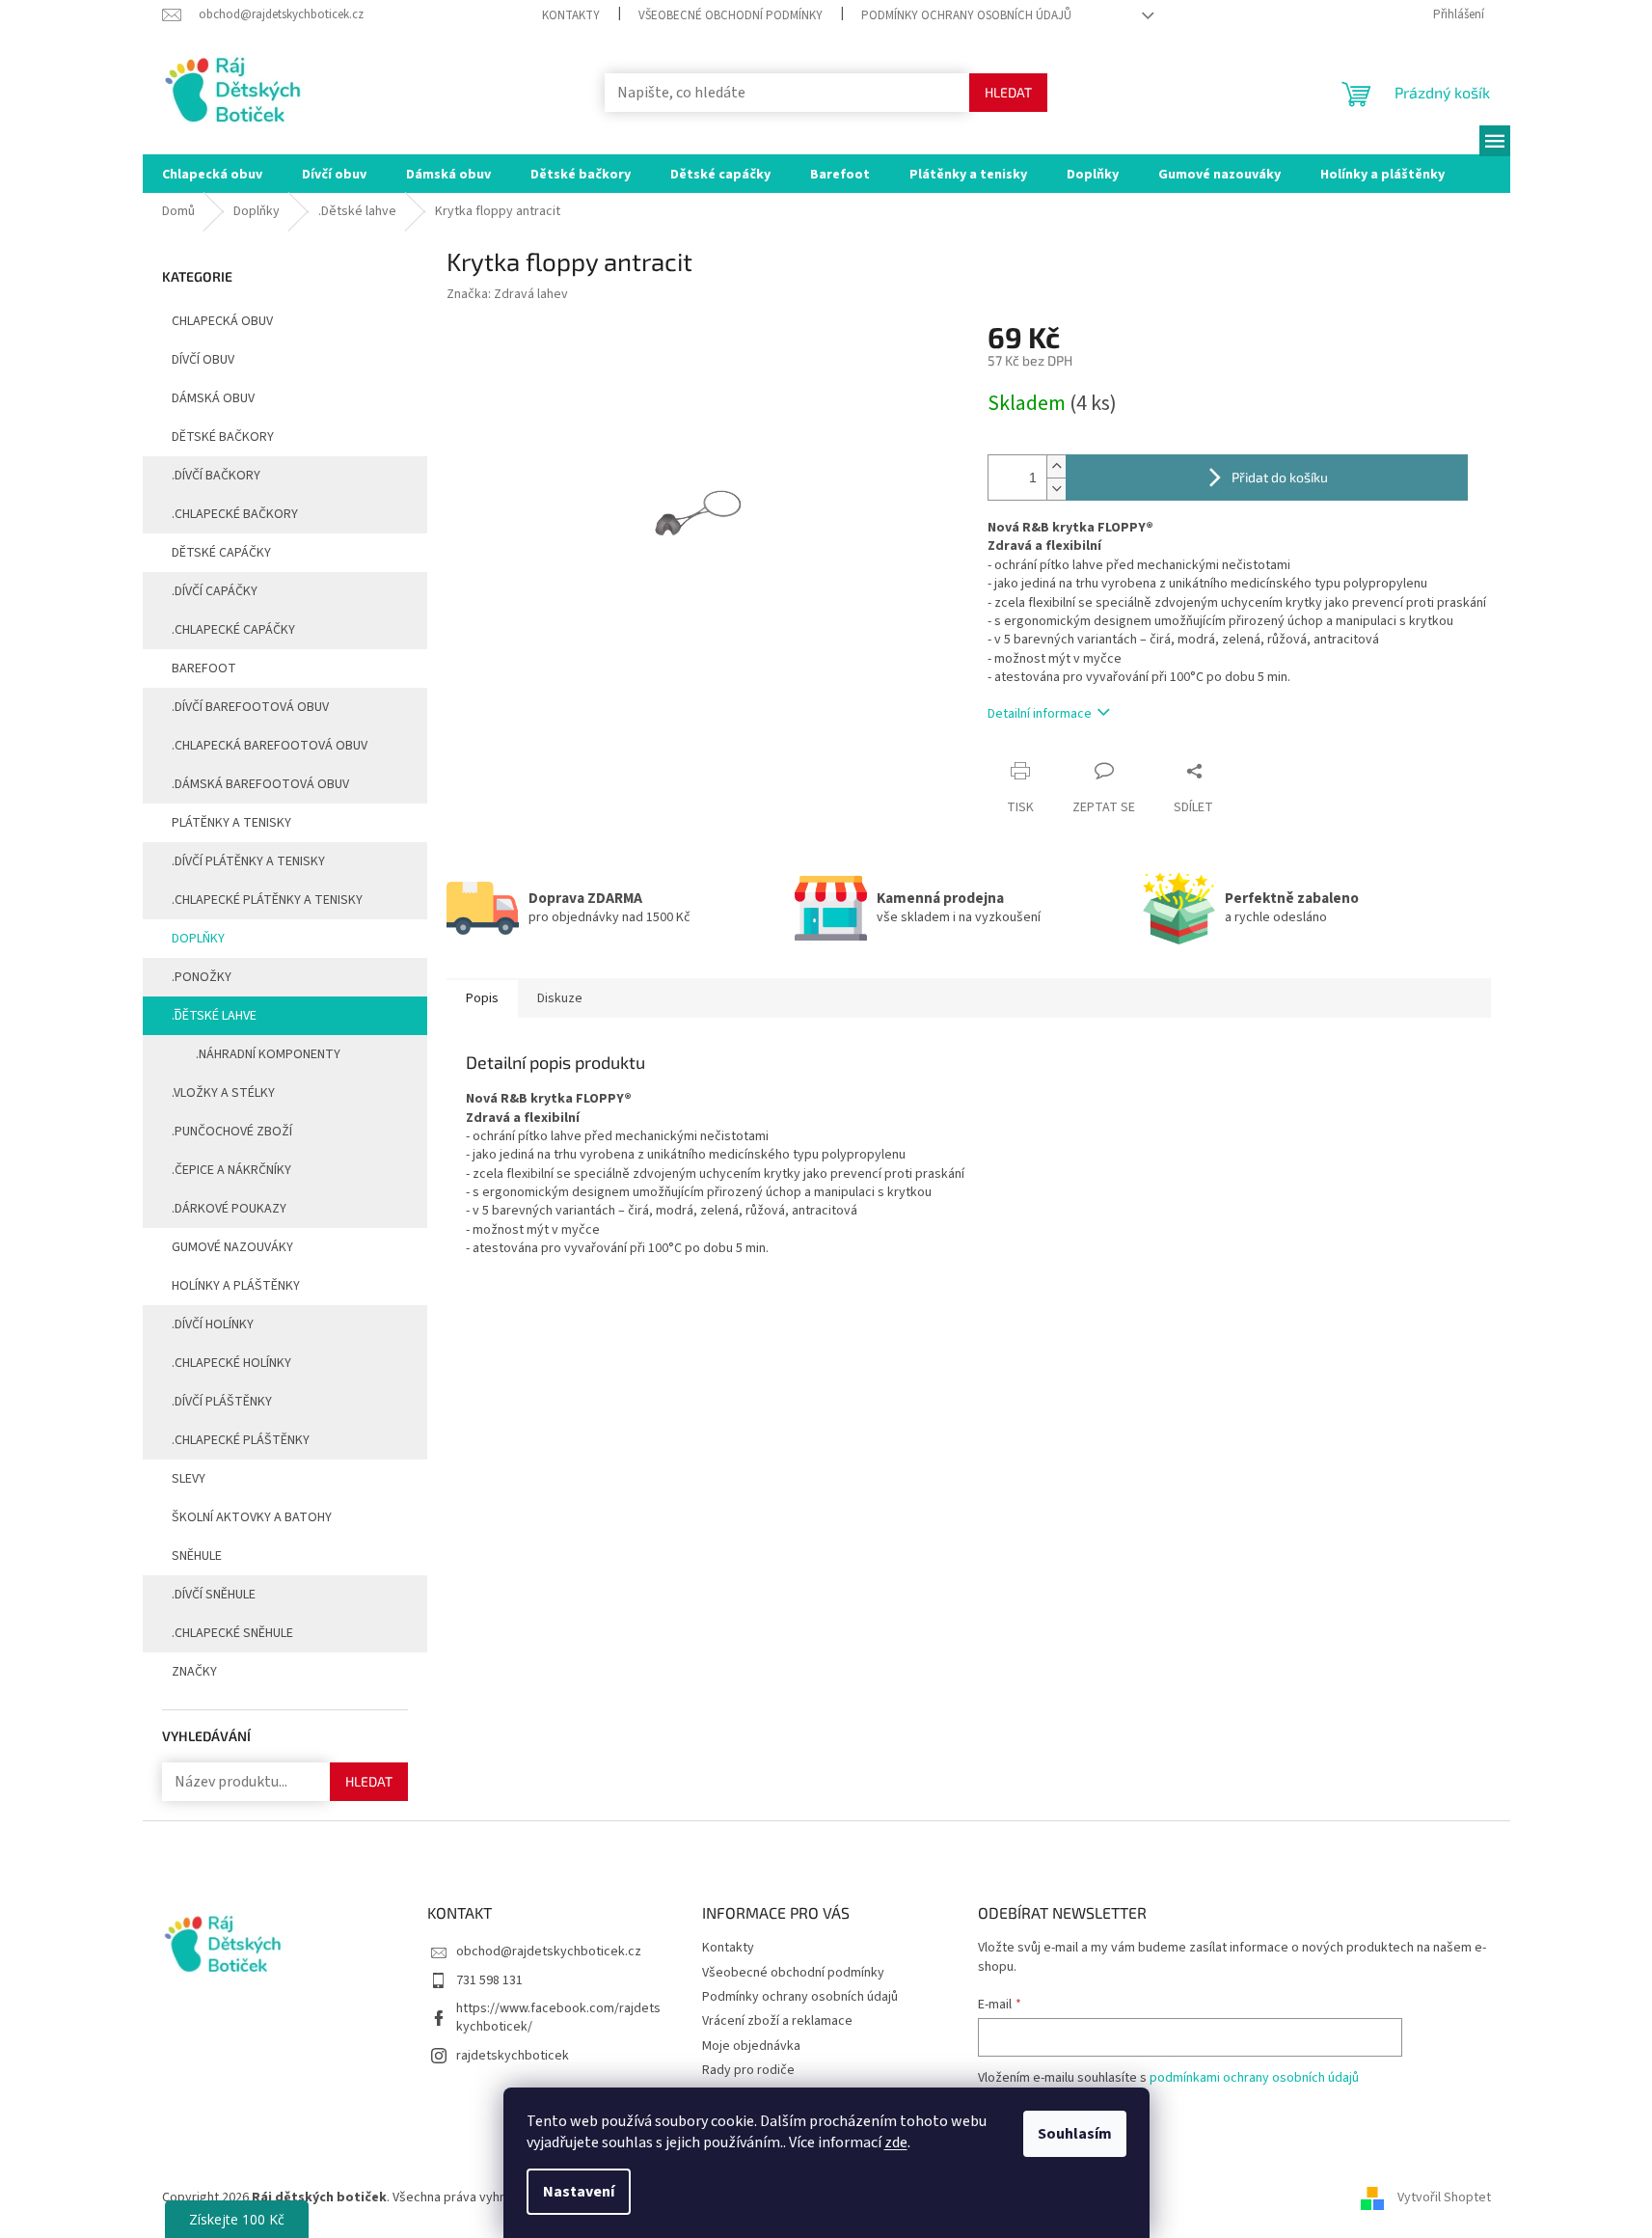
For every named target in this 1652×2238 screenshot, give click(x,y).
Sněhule (197, 1556)
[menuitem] (212, 174)
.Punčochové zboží (232, 1132)
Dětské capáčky (221, 553)
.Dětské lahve (214, 1016)
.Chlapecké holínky (231, 1363)
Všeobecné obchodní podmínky (731, 15)
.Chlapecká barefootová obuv (270, 746)
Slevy (189, 1479)
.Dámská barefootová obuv (260, 784)
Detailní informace (1040, 714)
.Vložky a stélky (223, 1093)
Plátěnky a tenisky (231, 823)
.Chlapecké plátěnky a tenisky (267, 900)
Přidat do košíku (1280, 477)
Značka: (507, 294)
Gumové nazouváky (232, 1247)
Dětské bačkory (223, 437)
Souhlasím (1075, 2134)
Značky (194, 1672)
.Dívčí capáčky (215, 591)
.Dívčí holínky (213, 1324)
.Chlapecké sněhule (232, 1633)
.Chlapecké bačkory (235, 514)
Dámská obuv (213, 398)
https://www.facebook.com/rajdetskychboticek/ (558, 2018)
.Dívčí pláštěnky (222, 1402)
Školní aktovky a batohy (252, 1517)
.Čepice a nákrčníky (231, 1170)
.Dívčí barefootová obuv (250, 707)
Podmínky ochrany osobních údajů (966, 15)
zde (896, 2142)
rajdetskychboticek (513, 2056)
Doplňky (198, 939)
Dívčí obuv (203, 360)
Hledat (1008, 92)
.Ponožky (202, 977)
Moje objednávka (751, 2046)
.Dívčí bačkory (216, 476)
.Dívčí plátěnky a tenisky (248, 861)
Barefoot (204, 669)
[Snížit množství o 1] (1056, 489)
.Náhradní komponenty (268, 1054)
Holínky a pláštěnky (236, 1286)
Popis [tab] (482, 998)
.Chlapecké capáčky (233, 630)
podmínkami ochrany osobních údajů (1254, 2078)
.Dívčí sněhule (214, 1595)
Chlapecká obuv (222, 321)
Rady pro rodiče (748, 2070)
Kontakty (571, 15)
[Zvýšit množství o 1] (1056, 466)
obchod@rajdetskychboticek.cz (549, 1951)
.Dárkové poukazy (229, 1209)
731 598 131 (489, 1980)
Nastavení (579, 2192)
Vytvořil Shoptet (1444, 2198)
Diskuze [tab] (560, 998)
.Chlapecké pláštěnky (241, 1440)
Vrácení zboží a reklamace (777, 2021)
